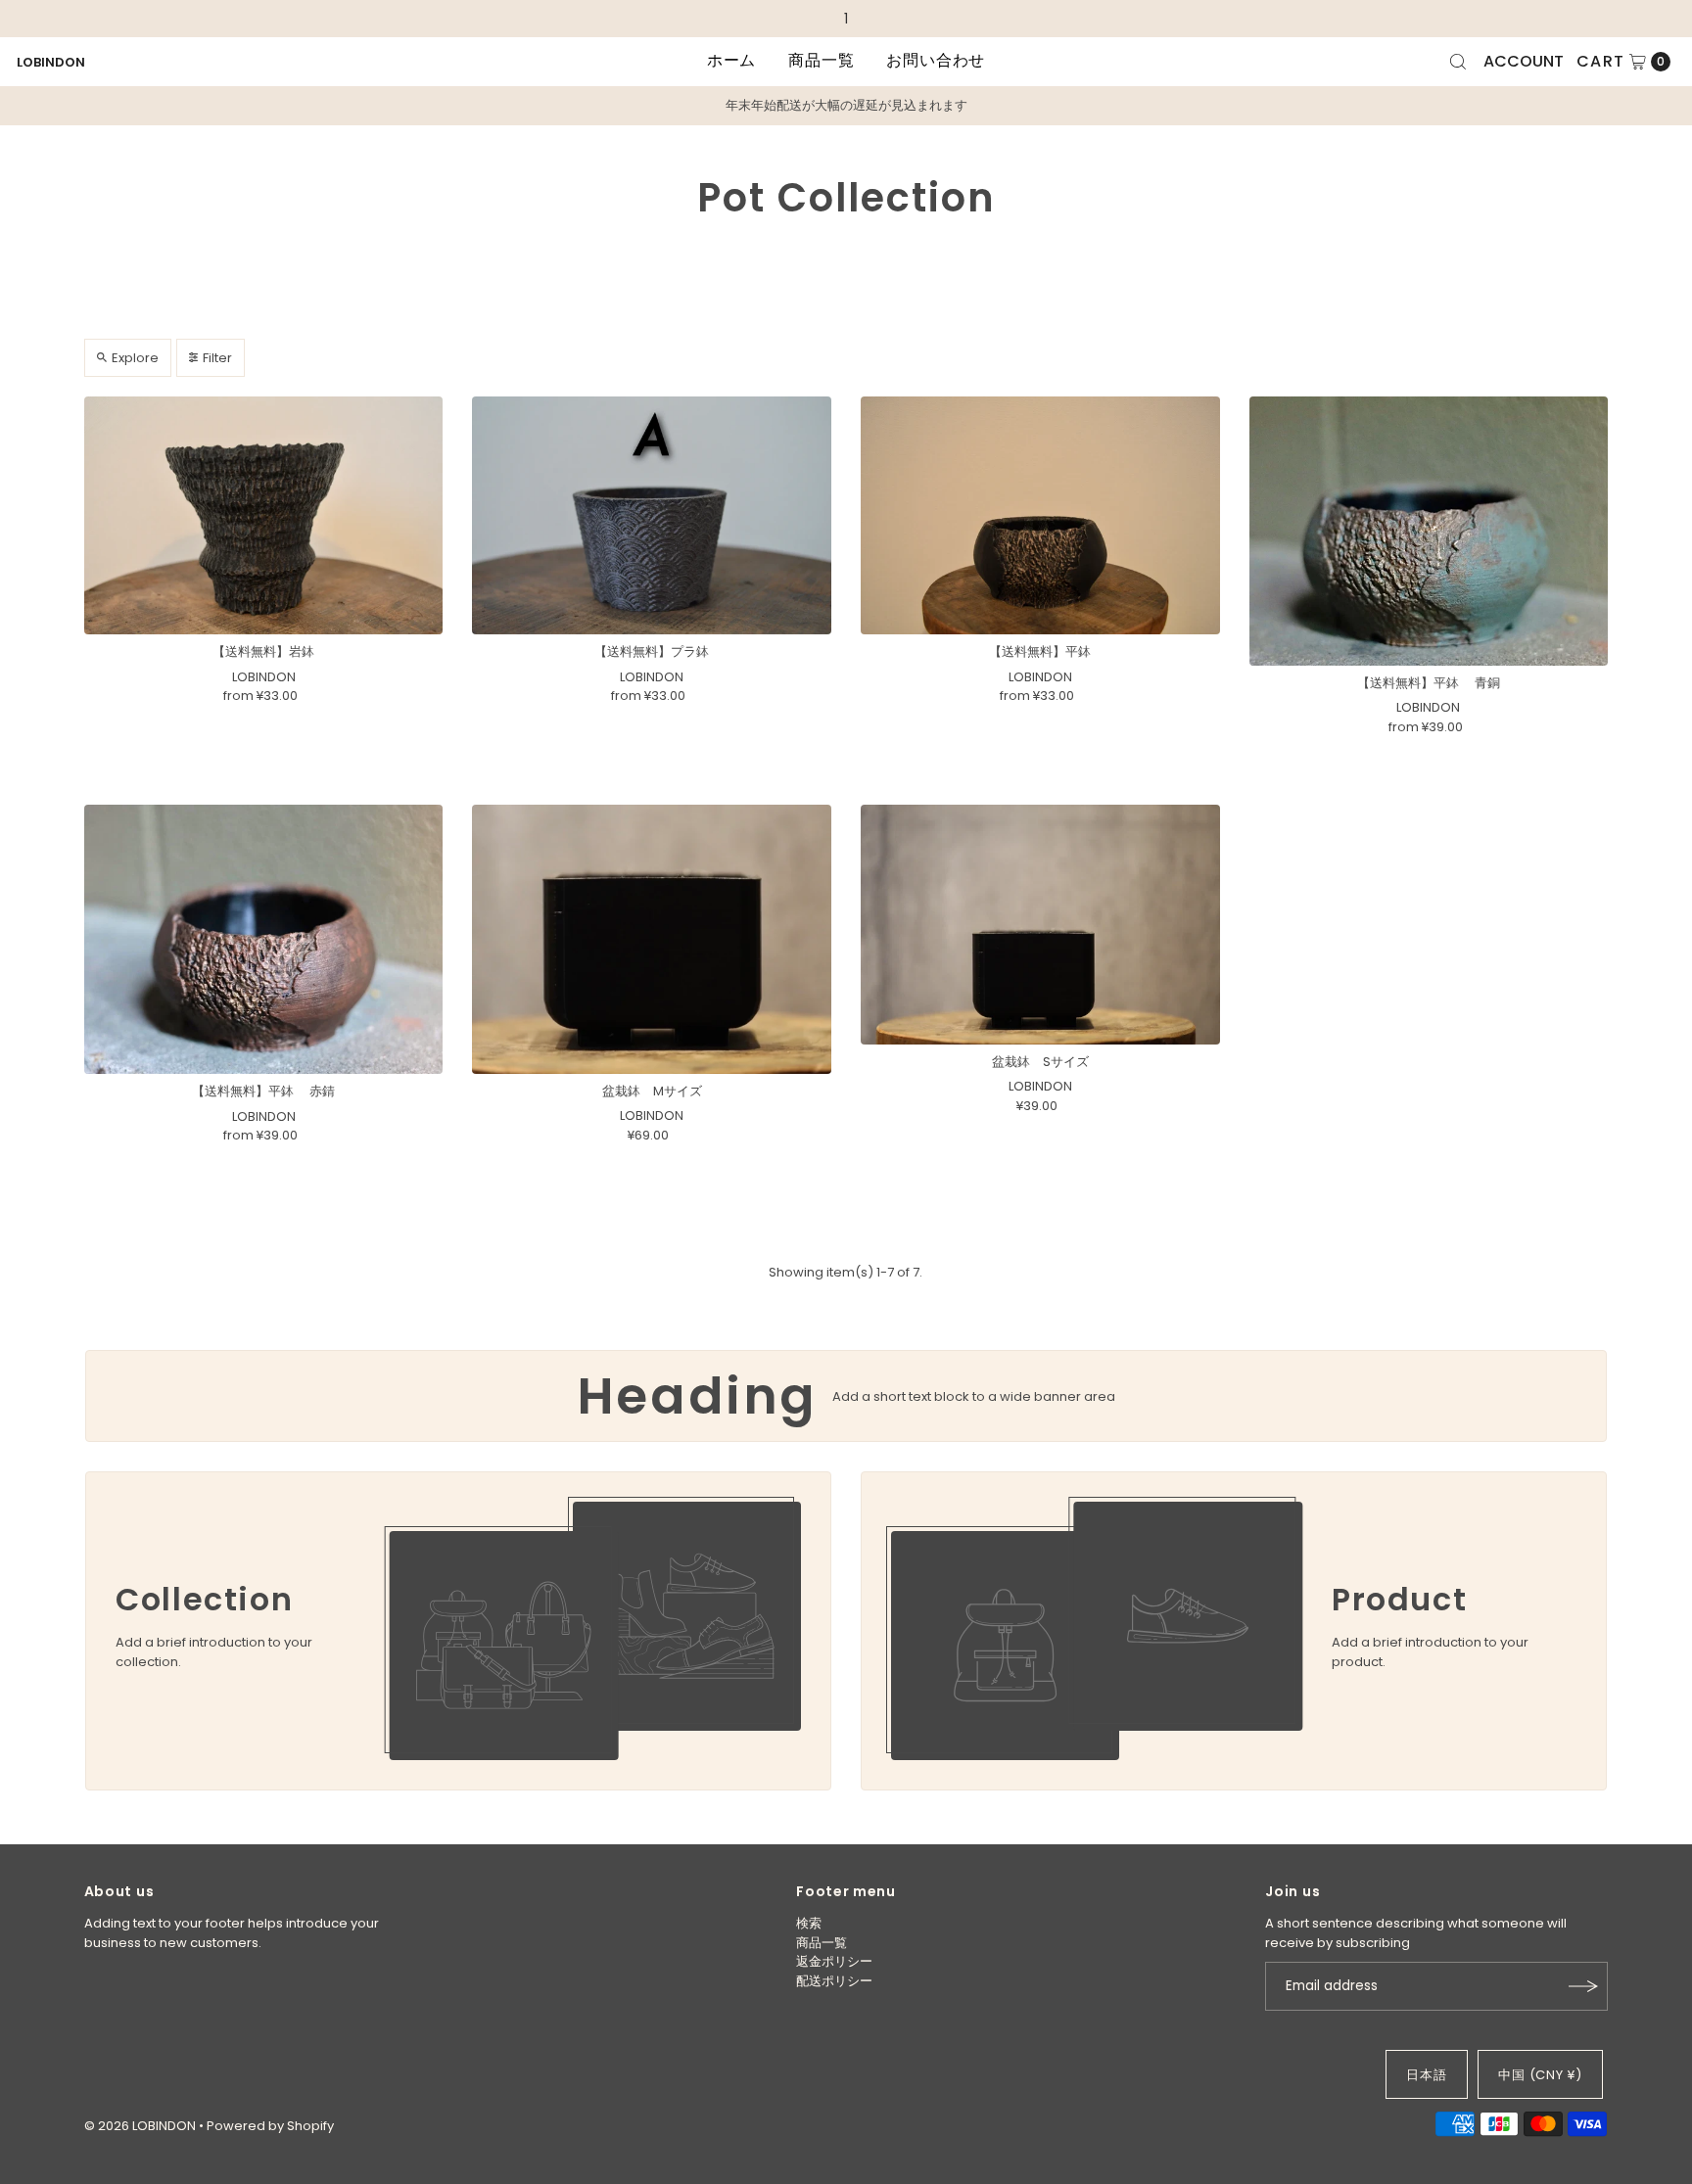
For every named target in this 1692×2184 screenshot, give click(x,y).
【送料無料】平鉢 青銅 (1429, 683)
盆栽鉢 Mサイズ (652, 1091)
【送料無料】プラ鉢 (652, 651)
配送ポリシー (834, 1981)
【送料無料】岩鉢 (263, 651)
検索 (809, 1923)
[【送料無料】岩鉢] (264, 516)
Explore (135, 358)
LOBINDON (51, 62)
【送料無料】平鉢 (1040, 651)
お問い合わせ (936, 60)
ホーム (731, 60)
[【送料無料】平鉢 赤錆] (264, 939)
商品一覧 (821, 60)
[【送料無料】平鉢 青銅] (1429, 531)
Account (1524, 61)
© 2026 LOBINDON (140, 2126)
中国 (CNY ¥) (1541, 2075)
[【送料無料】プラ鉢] (652, 516)
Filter (217, 358)
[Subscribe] (1583, 1986)
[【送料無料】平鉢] (1040, 516)
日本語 (1427, 2075)
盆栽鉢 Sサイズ (1040, 1062)
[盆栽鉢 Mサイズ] (652, 939)
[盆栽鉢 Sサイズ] (1040, 924)
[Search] (1458, 62)
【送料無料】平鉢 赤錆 (263, 1091)
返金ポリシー (834, 1961)
